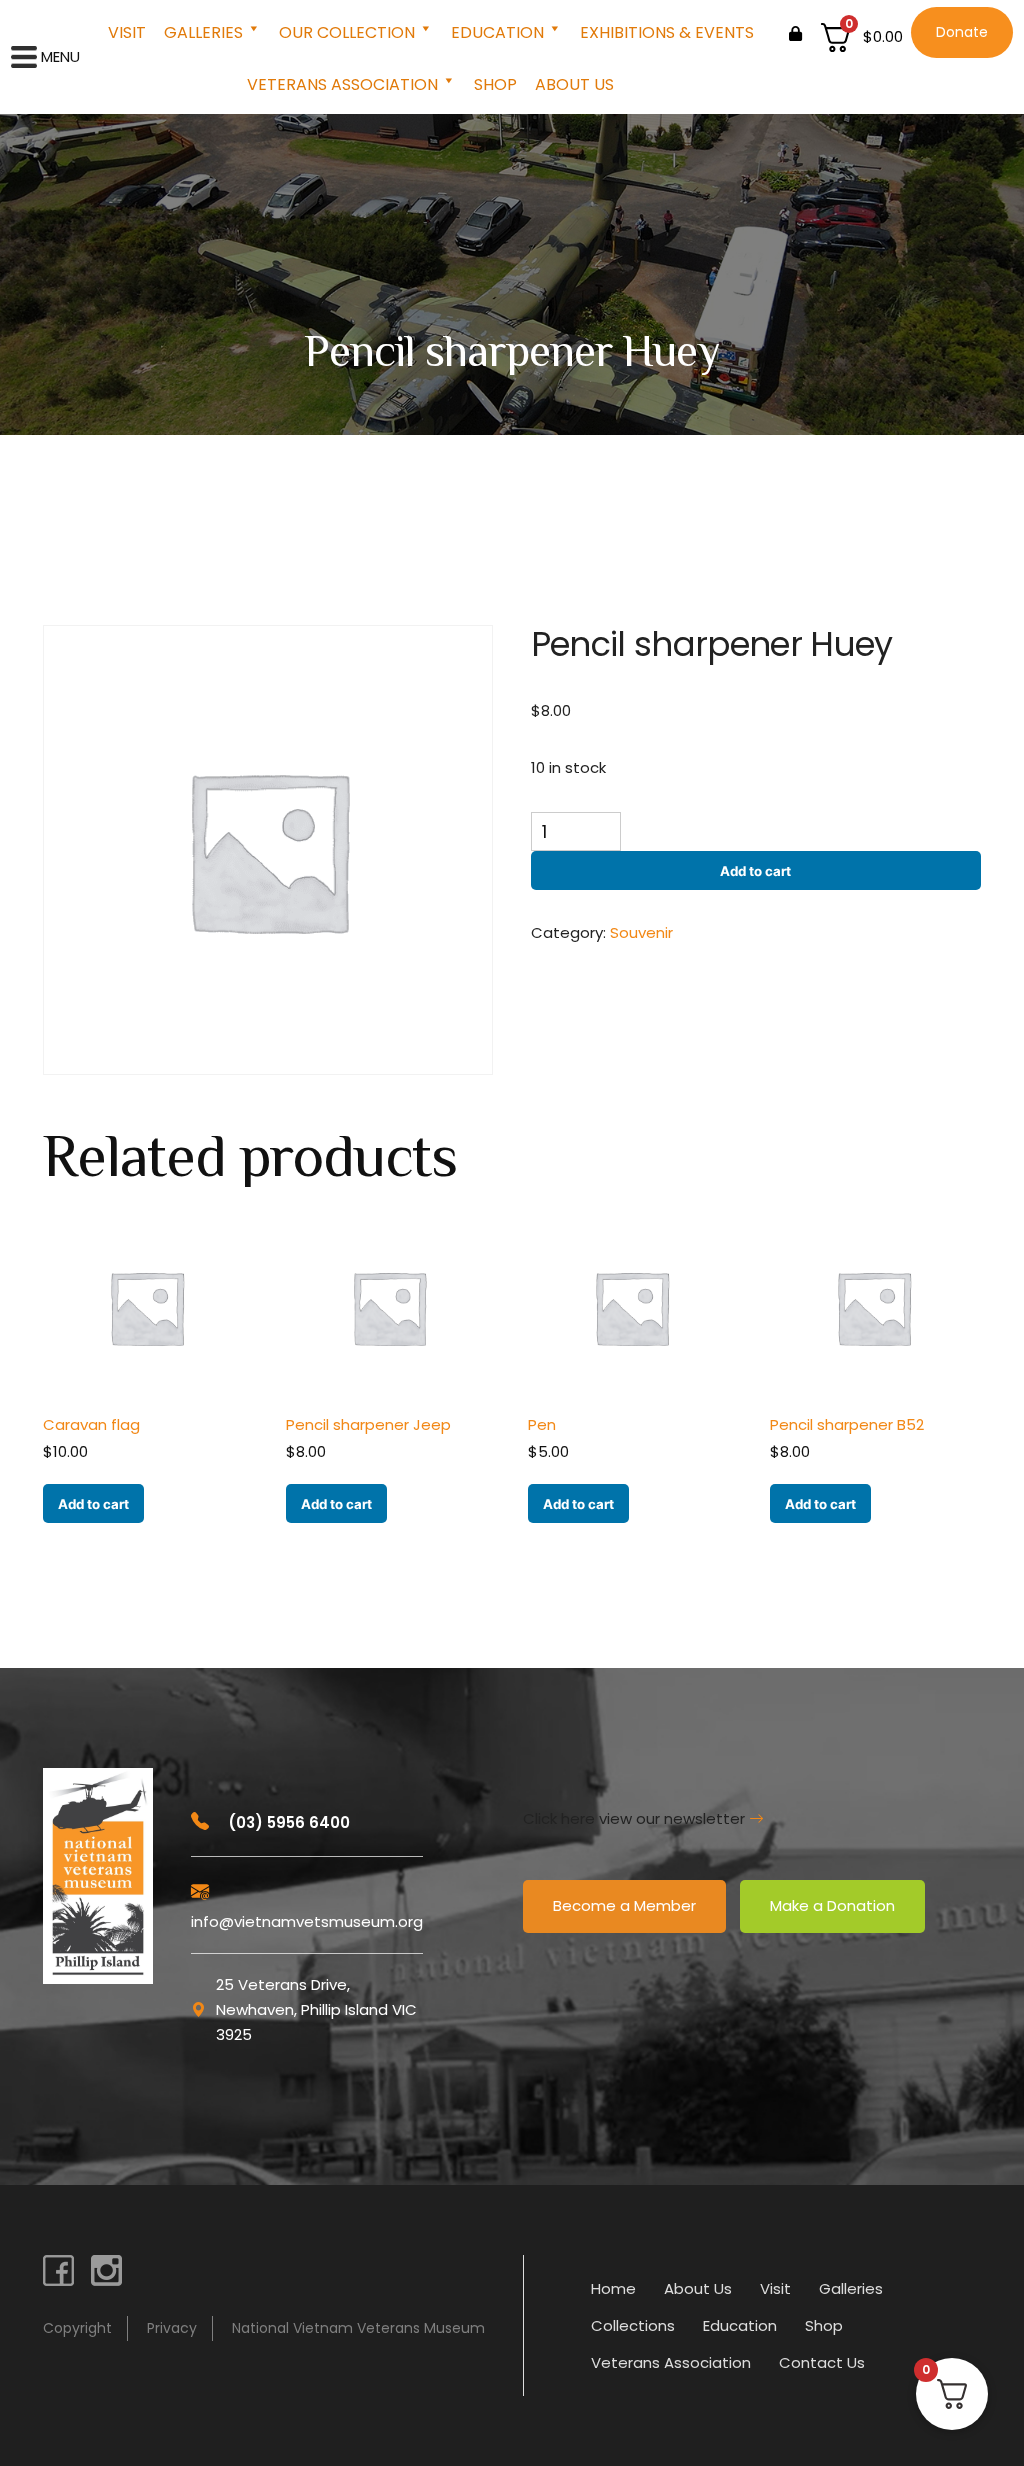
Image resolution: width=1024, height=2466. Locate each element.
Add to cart (755, 871)
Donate (962, 32)
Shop (495, 84)
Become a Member (624, 1905)
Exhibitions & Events (667, 32)
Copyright (77, 2328)
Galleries (203, 32)
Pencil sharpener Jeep (368, 1424)
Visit (127, 32)
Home (613, 2288)
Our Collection (347, 32)
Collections (633, 2325)
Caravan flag (91, 1424)
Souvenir (641, 932)
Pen (542, 1424)
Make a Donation (832, 1905)
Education (497, 32)
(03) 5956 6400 (287, 1822)
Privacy (172, 2328)
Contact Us (822, 2362)
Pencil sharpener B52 (847, 1424)
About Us (574, 84)
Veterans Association (342, 84)
